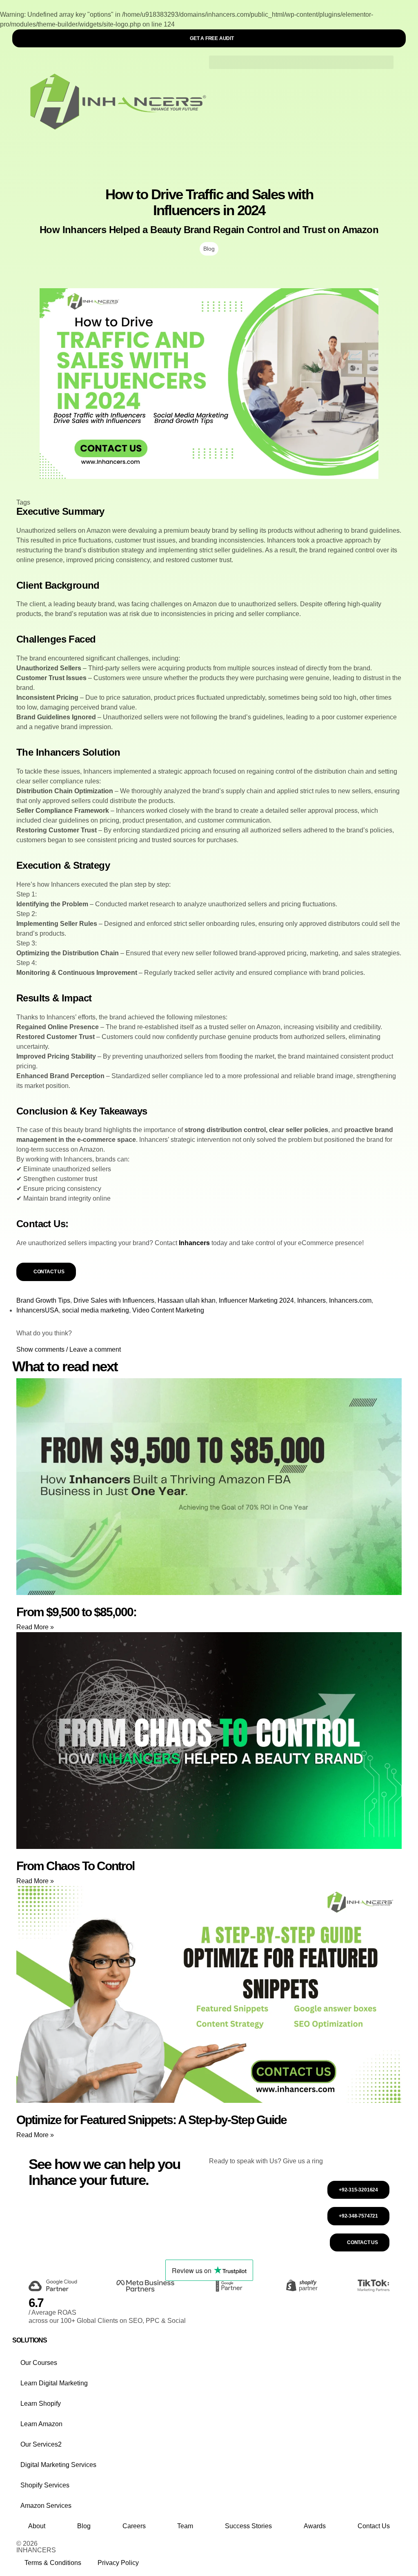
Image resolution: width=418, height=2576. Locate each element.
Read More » (35, 1627)
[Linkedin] (267, 2551)
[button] (301, 62)
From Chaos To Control (75, 1866)
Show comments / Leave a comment (69, 1349)
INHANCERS (36, 2550)
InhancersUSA (38, 1310)
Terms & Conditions (53, 2563)
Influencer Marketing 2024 (256, 1300)
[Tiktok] (311, 2551)
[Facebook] (223, 2551)
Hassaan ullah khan (187, 1300)
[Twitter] (289, 2551)
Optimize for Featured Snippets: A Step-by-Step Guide (151, 2120)
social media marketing (96, 1310)
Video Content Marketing (168, 1310)
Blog (209, 249)
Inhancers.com (350, 1300)
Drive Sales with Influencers (114, 1300)
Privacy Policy (118, 2563)
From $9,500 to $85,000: (76, 1612)
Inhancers (194, 1243)
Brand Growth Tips (43, 1300)
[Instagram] (245, 2551)
